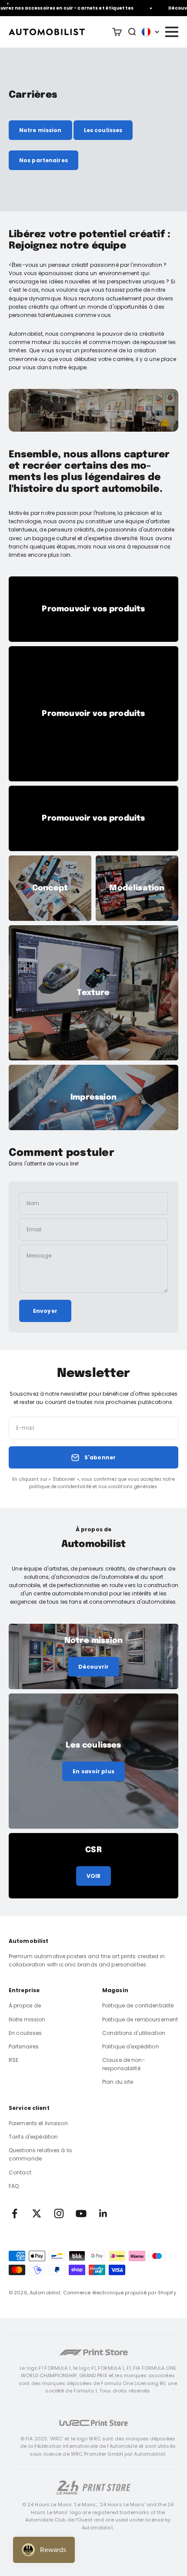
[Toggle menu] (171, 32)
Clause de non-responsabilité (124, 2064)
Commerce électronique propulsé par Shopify (120, 2293)
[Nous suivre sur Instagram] (59, 2213)
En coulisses (25, 2033)
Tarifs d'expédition (33, 2137)
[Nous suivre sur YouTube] (81, 2213)
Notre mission (40, 130)
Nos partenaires (43, 160)
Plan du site (118, 2082)
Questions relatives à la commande (40, 2154)
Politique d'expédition (131, 2046)
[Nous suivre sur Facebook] (15, 2213)
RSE (13, 2060)
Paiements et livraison (38, 2123)
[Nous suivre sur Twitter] (37, 2213)
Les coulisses (103, 130)
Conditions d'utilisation (134, 2033)
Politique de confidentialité (138, 2005)
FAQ (14, 2186)
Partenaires (24, 2046)
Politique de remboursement (140, 2019)
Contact (20, 2172)
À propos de (25, 2005)
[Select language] (150, 32)
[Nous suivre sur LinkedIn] (103, 2213)
